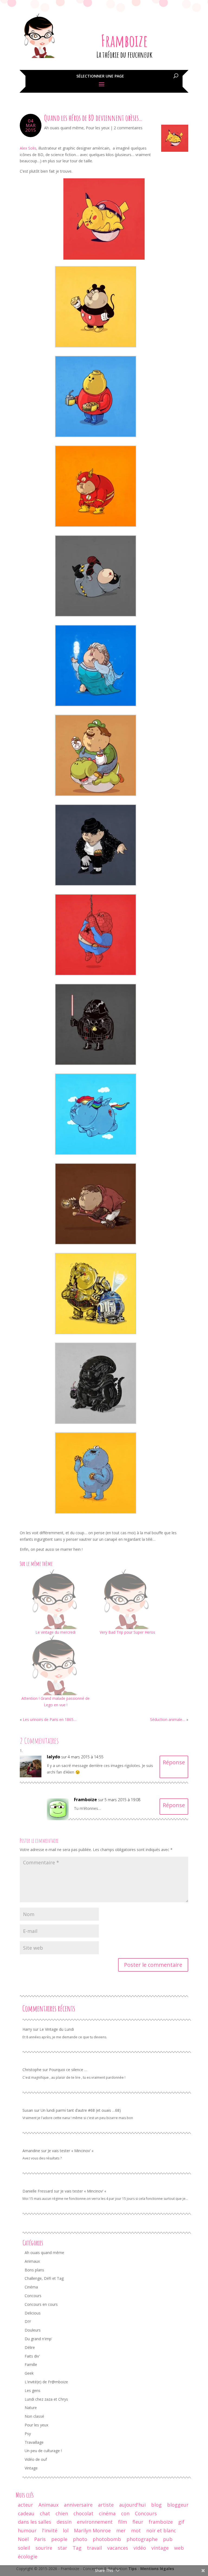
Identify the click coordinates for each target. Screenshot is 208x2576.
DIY (28, 2321)
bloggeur (178, 2505)
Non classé (34, 2416)
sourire (44, 2548)
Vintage (31, 2468)
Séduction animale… (168, 1719)
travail (94, 2548)
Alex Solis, (29, 148)
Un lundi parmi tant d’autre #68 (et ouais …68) (81, 2110)
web (179, 2548)
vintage (160, 2548)
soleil (24, 2548)
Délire (30, 2347)
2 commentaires (128, 128)
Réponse (174, 1762)
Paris (40, 2539)
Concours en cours (41, 2304)
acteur (25, 2505)
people (59, 2539)
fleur (138, 2522)
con (125, 2513)
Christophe (32, 2070)
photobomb (107, 2539)
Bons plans (34, 2270)
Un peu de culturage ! (43, 2451)
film (123, 2522)
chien (62, 2513)
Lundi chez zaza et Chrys (46, 2399)
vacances (118, 2548)
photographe (142, 2539)
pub (168, 2539)
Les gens (32, 2390)
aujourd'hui (132, 2505)
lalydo (53, 1757)
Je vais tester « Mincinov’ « (71, 2151)
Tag (77, 2548)
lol (66, 2530)
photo (80, 2539)
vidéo (140, 2548)
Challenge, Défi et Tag (44, 2278)
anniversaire (78, 2505)
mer (121, 2530)
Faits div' (32, 2356)
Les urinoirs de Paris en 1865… (50, 1719)
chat (45, 2513)
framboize (161, 2522)
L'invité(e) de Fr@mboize (46, 2382)
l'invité (50, 2530)
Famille (31, 2364)
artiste (106, 2505)
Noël (23, 2539)
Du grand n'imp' (38, 2339)
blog (156, 2505)
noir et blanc (161, 2530)
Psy (28, 2434)
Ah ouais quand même (64, 128)
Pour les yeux (98, 128)
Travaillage (34, 2442)
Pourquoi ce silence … (68, 2070)
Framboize (124, 41)
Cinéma (31, 2287)
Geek (29, 2373)
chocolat (83, 2513)
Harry (27, 2029)
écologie (28, 2556)
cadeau (26, 2513)
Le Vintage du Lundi (57, 2029)
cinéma (107, 2513)
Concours (33, 2296)
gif (181, 2522)
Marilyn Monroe (92, 2530)
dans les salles (35, 2522)
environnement (95, 2522)
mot (136, 2530)
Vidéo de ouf (36, 2459)
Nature (31, 2408)
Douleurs (33, 2330)
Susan (28, 2110)
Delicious (33, 2313)
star (62, 2548)
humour (27, 2530)
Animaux (32, 2261)
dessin (64, 2522)
